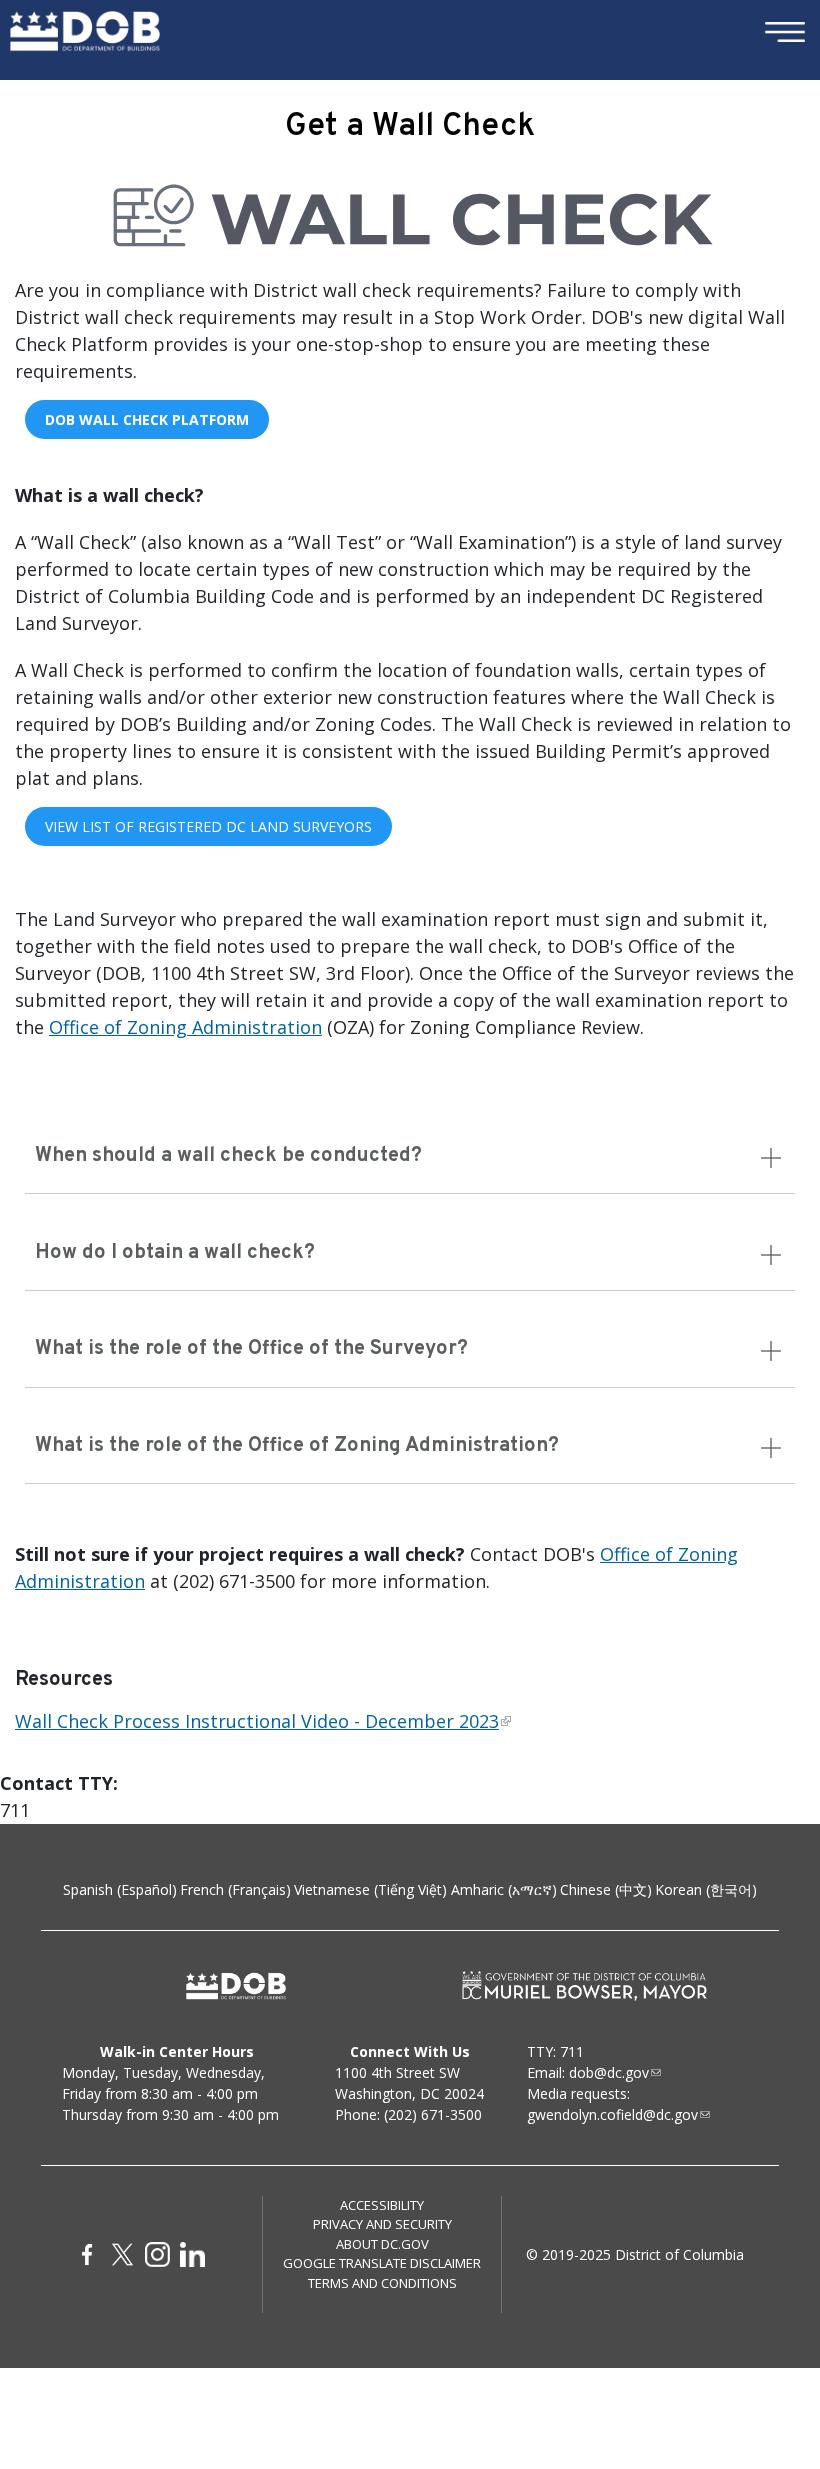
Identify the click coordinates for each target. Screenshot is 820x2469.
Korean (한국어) (706, 1889)
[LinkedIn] (192, 2254)
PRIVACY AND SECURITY (382, 2224)
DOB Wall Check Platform (147, 419)
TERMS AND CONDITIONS (382, 2283)
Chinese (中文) (606, 1889)
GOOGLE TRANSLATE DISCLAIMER (382, 2263)
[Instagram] (157, 2254)
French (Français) (235, 1889)
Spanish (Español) (120, 1889)
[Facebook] (87, 2254)
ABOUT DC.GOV (382, 2244)
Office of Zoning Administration (185, 1027)
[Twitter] (122, 2254)
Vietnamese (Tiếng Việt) (370, 1889)
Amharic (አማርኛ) (504, 1889)
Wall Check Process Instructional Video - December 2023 (257, 1721)
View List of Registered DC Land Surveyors (208, 826)
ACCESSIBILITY (382, 2205)
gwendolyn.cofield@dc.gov (612, 2114)
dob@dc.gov (609, 2072)
